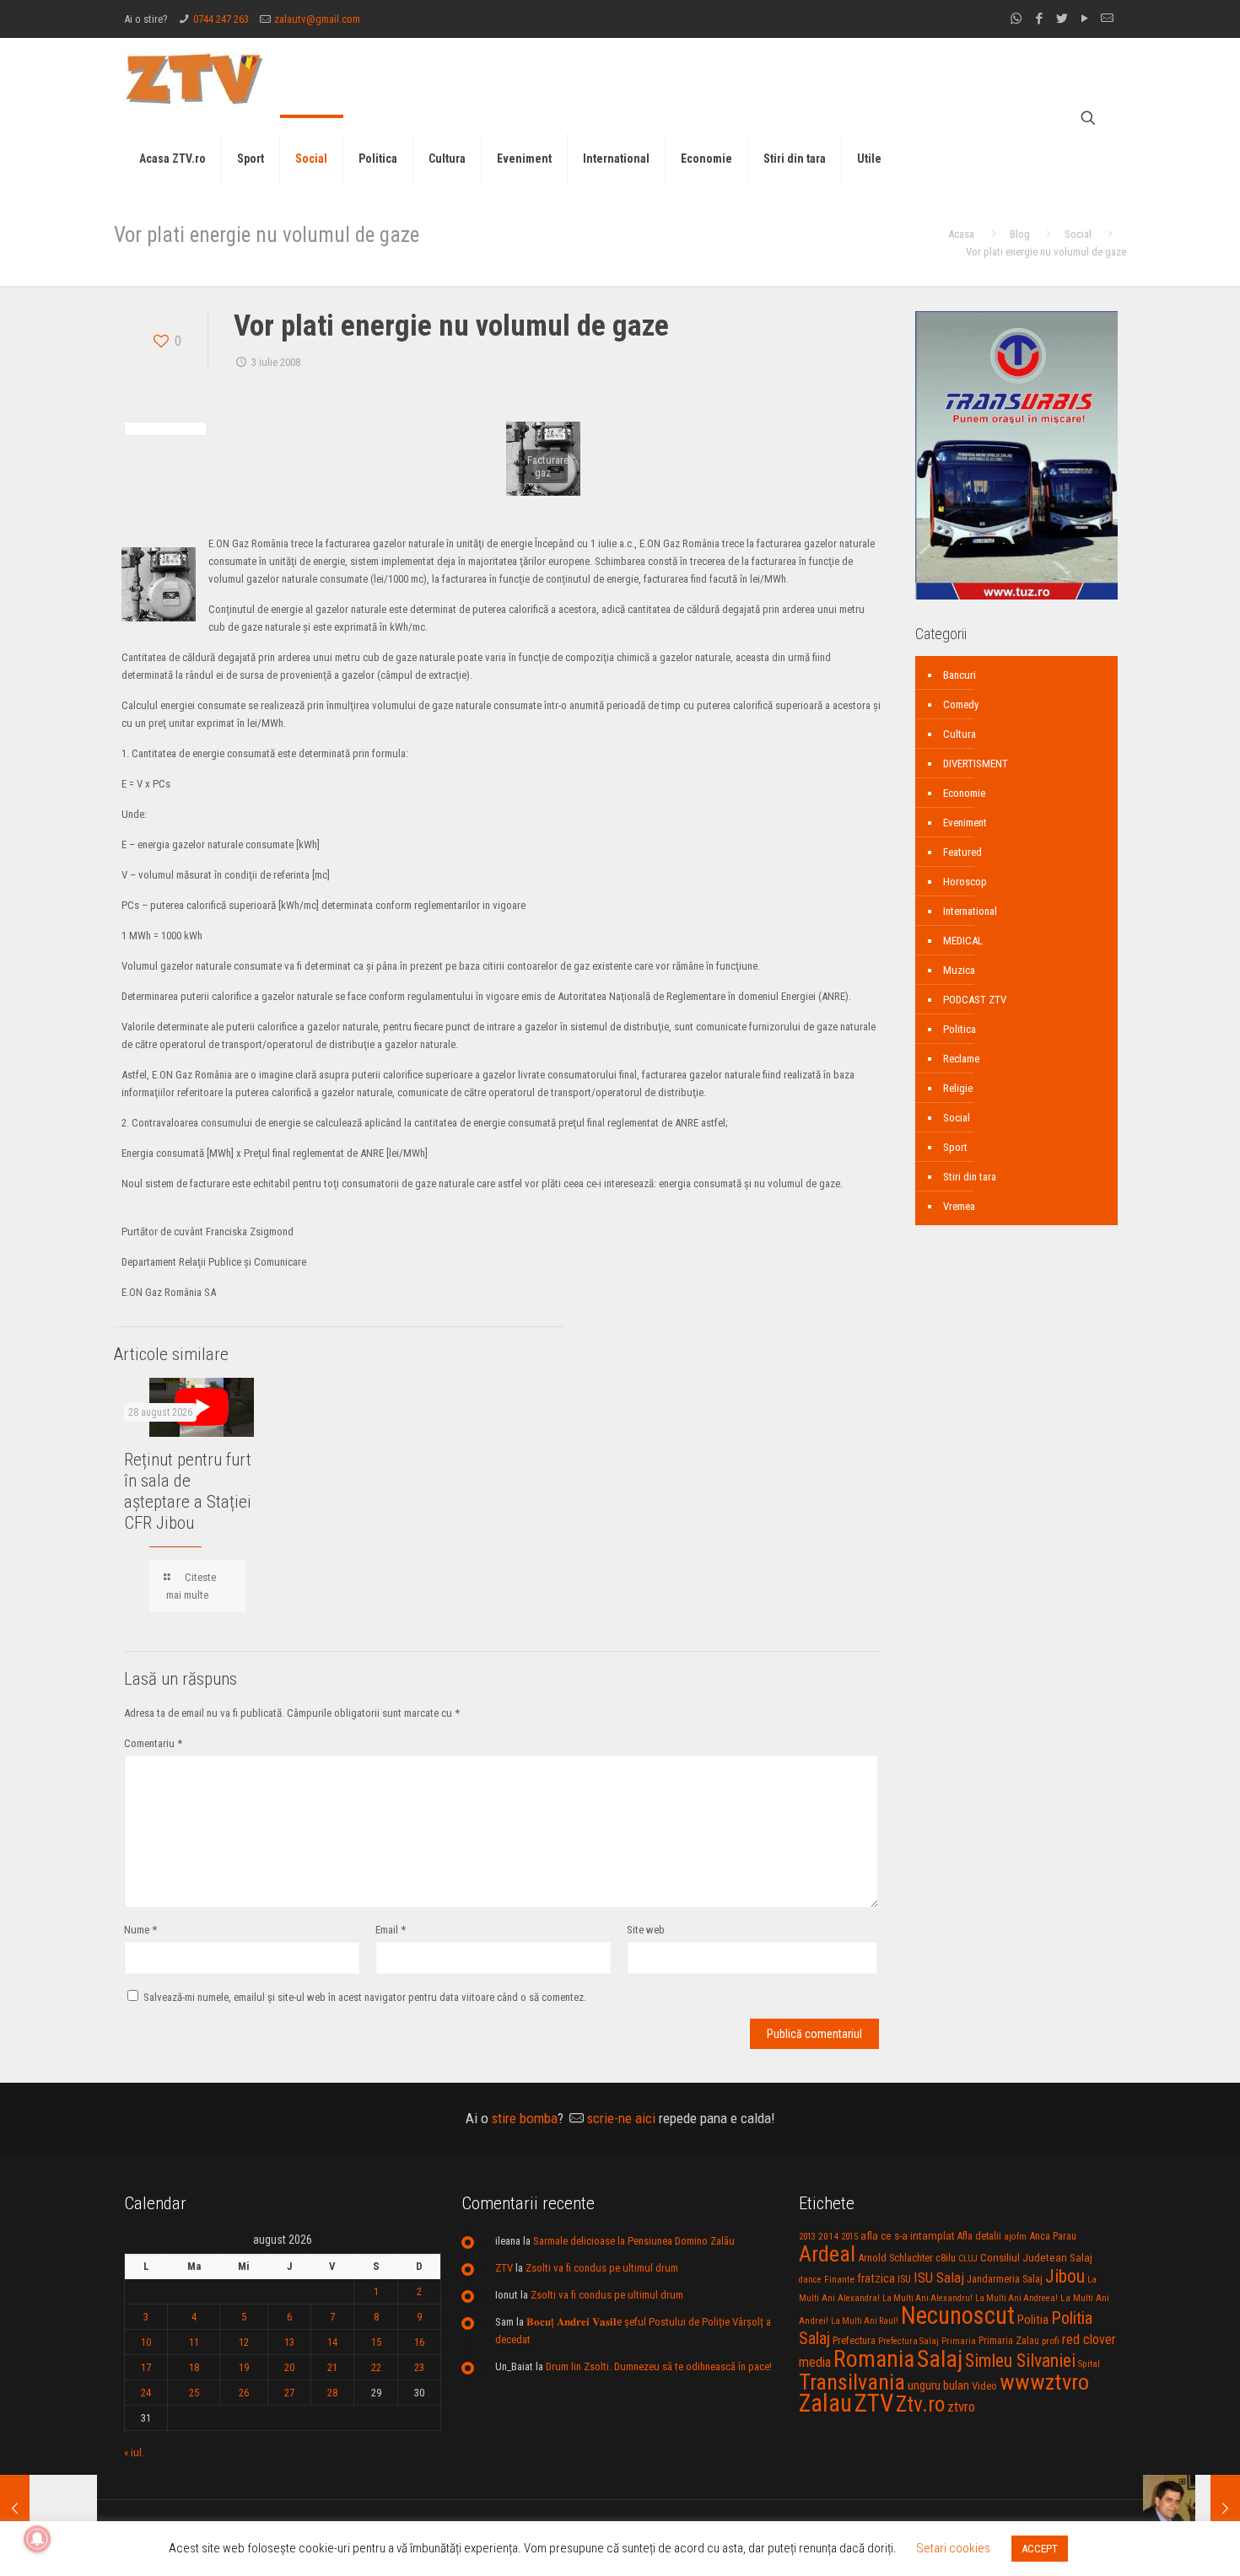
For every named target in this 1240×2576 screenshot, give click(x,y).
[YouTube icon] (1084, 19)
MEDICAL (963, 941)
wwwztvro (1044, 2382)
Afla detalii (979, 2236)
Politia (1033, 2320)
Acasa (961, 234)
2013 (807, 2237)
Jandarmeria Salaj (1005, 2279)
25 (194, 2393)
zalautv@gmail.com (317, 19)
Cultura (960, 734)
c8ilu (946, 2258)
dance (810, 2280)
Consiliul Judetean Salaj (1036, 2257)
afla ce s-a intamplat (908, 2236)
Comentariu (153, 1743)
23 (419, 2367)
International (970, 911)
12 (244, 2342)
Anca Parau (1053, 2236)
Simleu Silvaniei (1020, 2361)
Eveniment (965, 823)
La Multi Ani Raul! (865, 2321)
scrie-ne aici (621, 2118)
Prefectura (854, 2341)
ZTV (504, 2268)
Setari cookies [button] (953, 2548)
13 (289, 2342)
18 (194, 2367)
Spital (1089, 2364)
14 (332, 2342)
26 (244, 2393)
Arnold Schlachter (895, 2258)
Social (1078, 234)
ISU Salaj (939, 2278)
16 (419, 2342)
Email (391, 1930)
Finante (839, 2279)
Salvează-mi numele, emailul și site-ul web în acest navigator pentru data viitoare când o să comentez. (365, 1997)
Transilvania (852, 2382)
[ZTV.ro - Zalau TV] (194, 78)
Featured (962, 852)
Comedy (961, 705)
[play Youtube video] (202, 1407)
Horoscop (965, 882)
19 (244, 2367)
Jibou (1065, 2276)
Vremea (959, 1206)
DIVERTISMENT (976, 764)
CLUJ (968, 2259)
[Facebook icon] (1039, 19)
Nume (140, 1930)
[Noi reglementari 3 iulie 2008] (1191, 2509)
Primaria (959, 2341)
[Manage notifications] (37, 2539)
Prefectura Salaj (908, 2341)
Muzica (959, 970)
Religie (958, 1088)
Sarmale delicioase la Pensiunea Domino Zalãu (634, 2241)
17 (146, 2367)
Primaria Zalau (1009, 2341)
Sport (955, 1147)
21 (332, 2367)
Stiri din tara (970, 1177)
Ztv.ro (920, 2404)
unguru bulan (938, 2385)
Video (984, 2386)
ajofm (1015, 2237)
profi (1051, 2341)
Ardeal (827, 2254)
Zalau (825, 2403)
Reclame (961, 1059)
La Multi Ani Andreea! (1016, 2298)
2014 (828, 2236)
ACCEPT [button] (1040, 2549)
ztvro (961, 2407)
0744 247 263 (221, 19)
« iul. (134, 2452)
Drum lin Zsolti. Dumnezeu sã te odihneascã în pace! (659, 2366)
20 (289, 2367)
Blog (1020, 234)
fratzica (876, 2278)
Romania (874, 2359)
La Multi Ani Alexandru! (927, 2298)
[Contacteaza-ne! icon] (1107, 19)
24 (146, 2393)
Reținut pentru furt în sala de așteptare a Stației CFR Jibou (188, 1491)
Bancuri (960, 675)
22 (376, 2367)
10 (146, 2342)
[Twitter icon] (1062, 19)
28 (332, 2393)
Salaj (940, 2359)
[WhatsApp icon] (1016, 19)
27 (289, 2393)
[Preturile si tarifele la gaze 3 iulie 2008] (49, 2509)
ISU (904, 2279)
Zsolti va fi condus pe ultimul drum (602, 2268)
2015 (849, 2237)
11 (194, 2342)
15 (376, 2342)
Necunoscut (958, 2315)
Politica (960, 1029)
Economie (964, 793)
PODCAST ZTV (975, 1000)
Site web (646, 1930)
